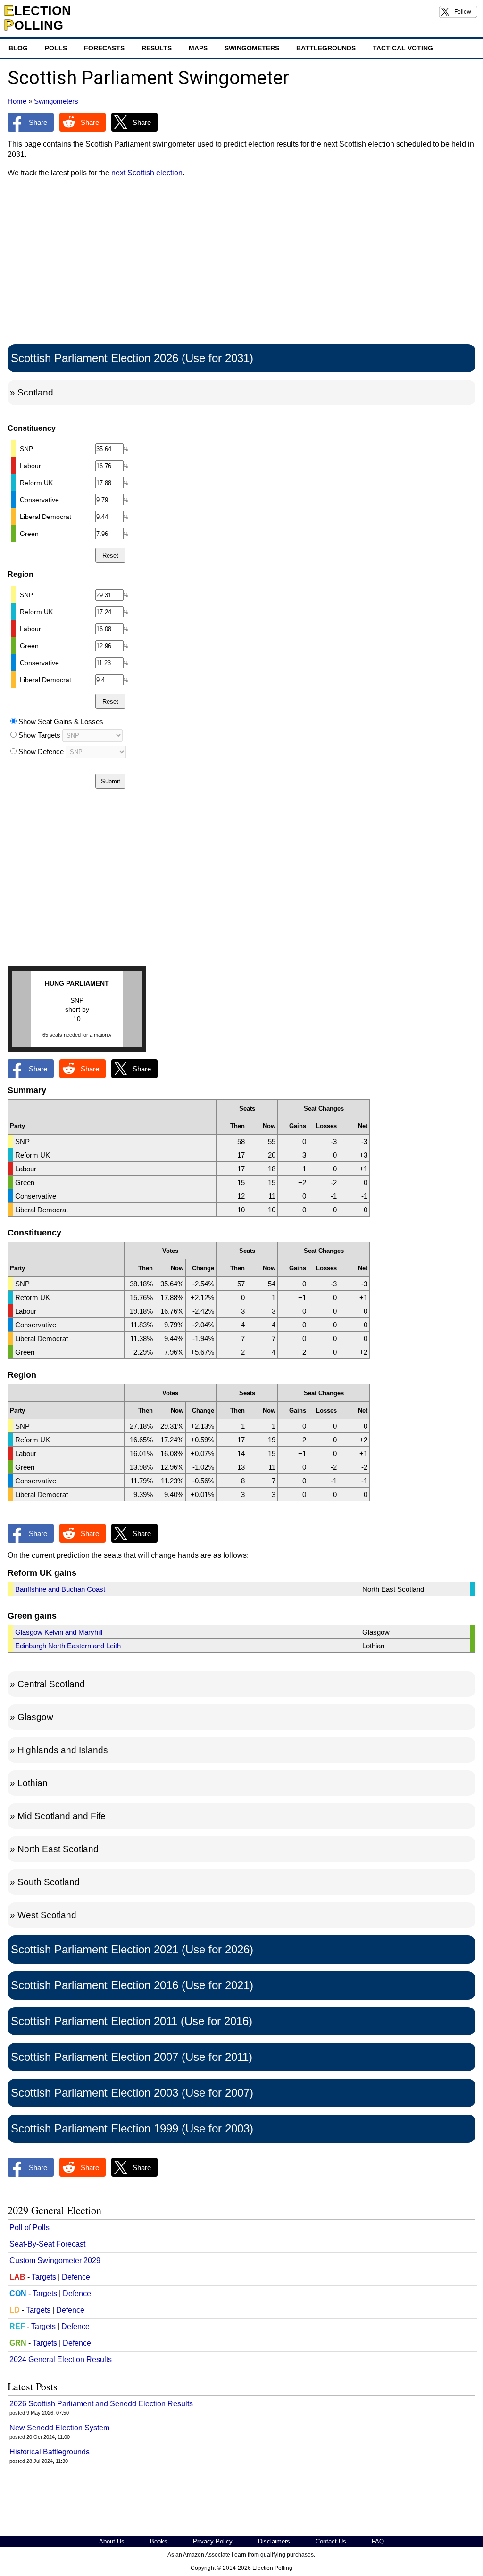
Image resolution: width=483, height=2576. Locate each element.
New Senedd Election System (59, 2428)
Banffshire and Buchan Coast (60, 1589)
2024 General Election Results (61, 2359)
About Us (112, 2541)
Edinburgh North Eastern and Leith (68, 1646)
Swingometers (252, 48)
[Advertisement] (241, 263)
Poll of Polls (29, 2227)
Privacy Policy (213, 2541)
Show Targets (39, 735)
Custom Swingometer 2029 (55, 2260)
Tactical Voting (403, 48)
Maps (198, 48)
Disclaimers (274, 2541)
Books (159, 2541)
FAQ (378, 2541)
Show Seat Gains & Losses (61, 721)
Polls (56, 48)
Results (157, 48)
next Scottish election (147, 173)
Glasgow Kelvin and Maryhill (59, 1632)
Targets (44, 2277)
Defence (76, 2277)
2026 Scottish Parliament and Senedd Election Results (101, 2404)
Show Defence (41, 752)
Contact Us (331, 2541)
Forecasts (104, 48)
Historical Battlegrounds (50, 2452)
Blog (18, 48)
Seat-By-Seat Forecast (47, 2244)
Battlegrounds (326, 48)
